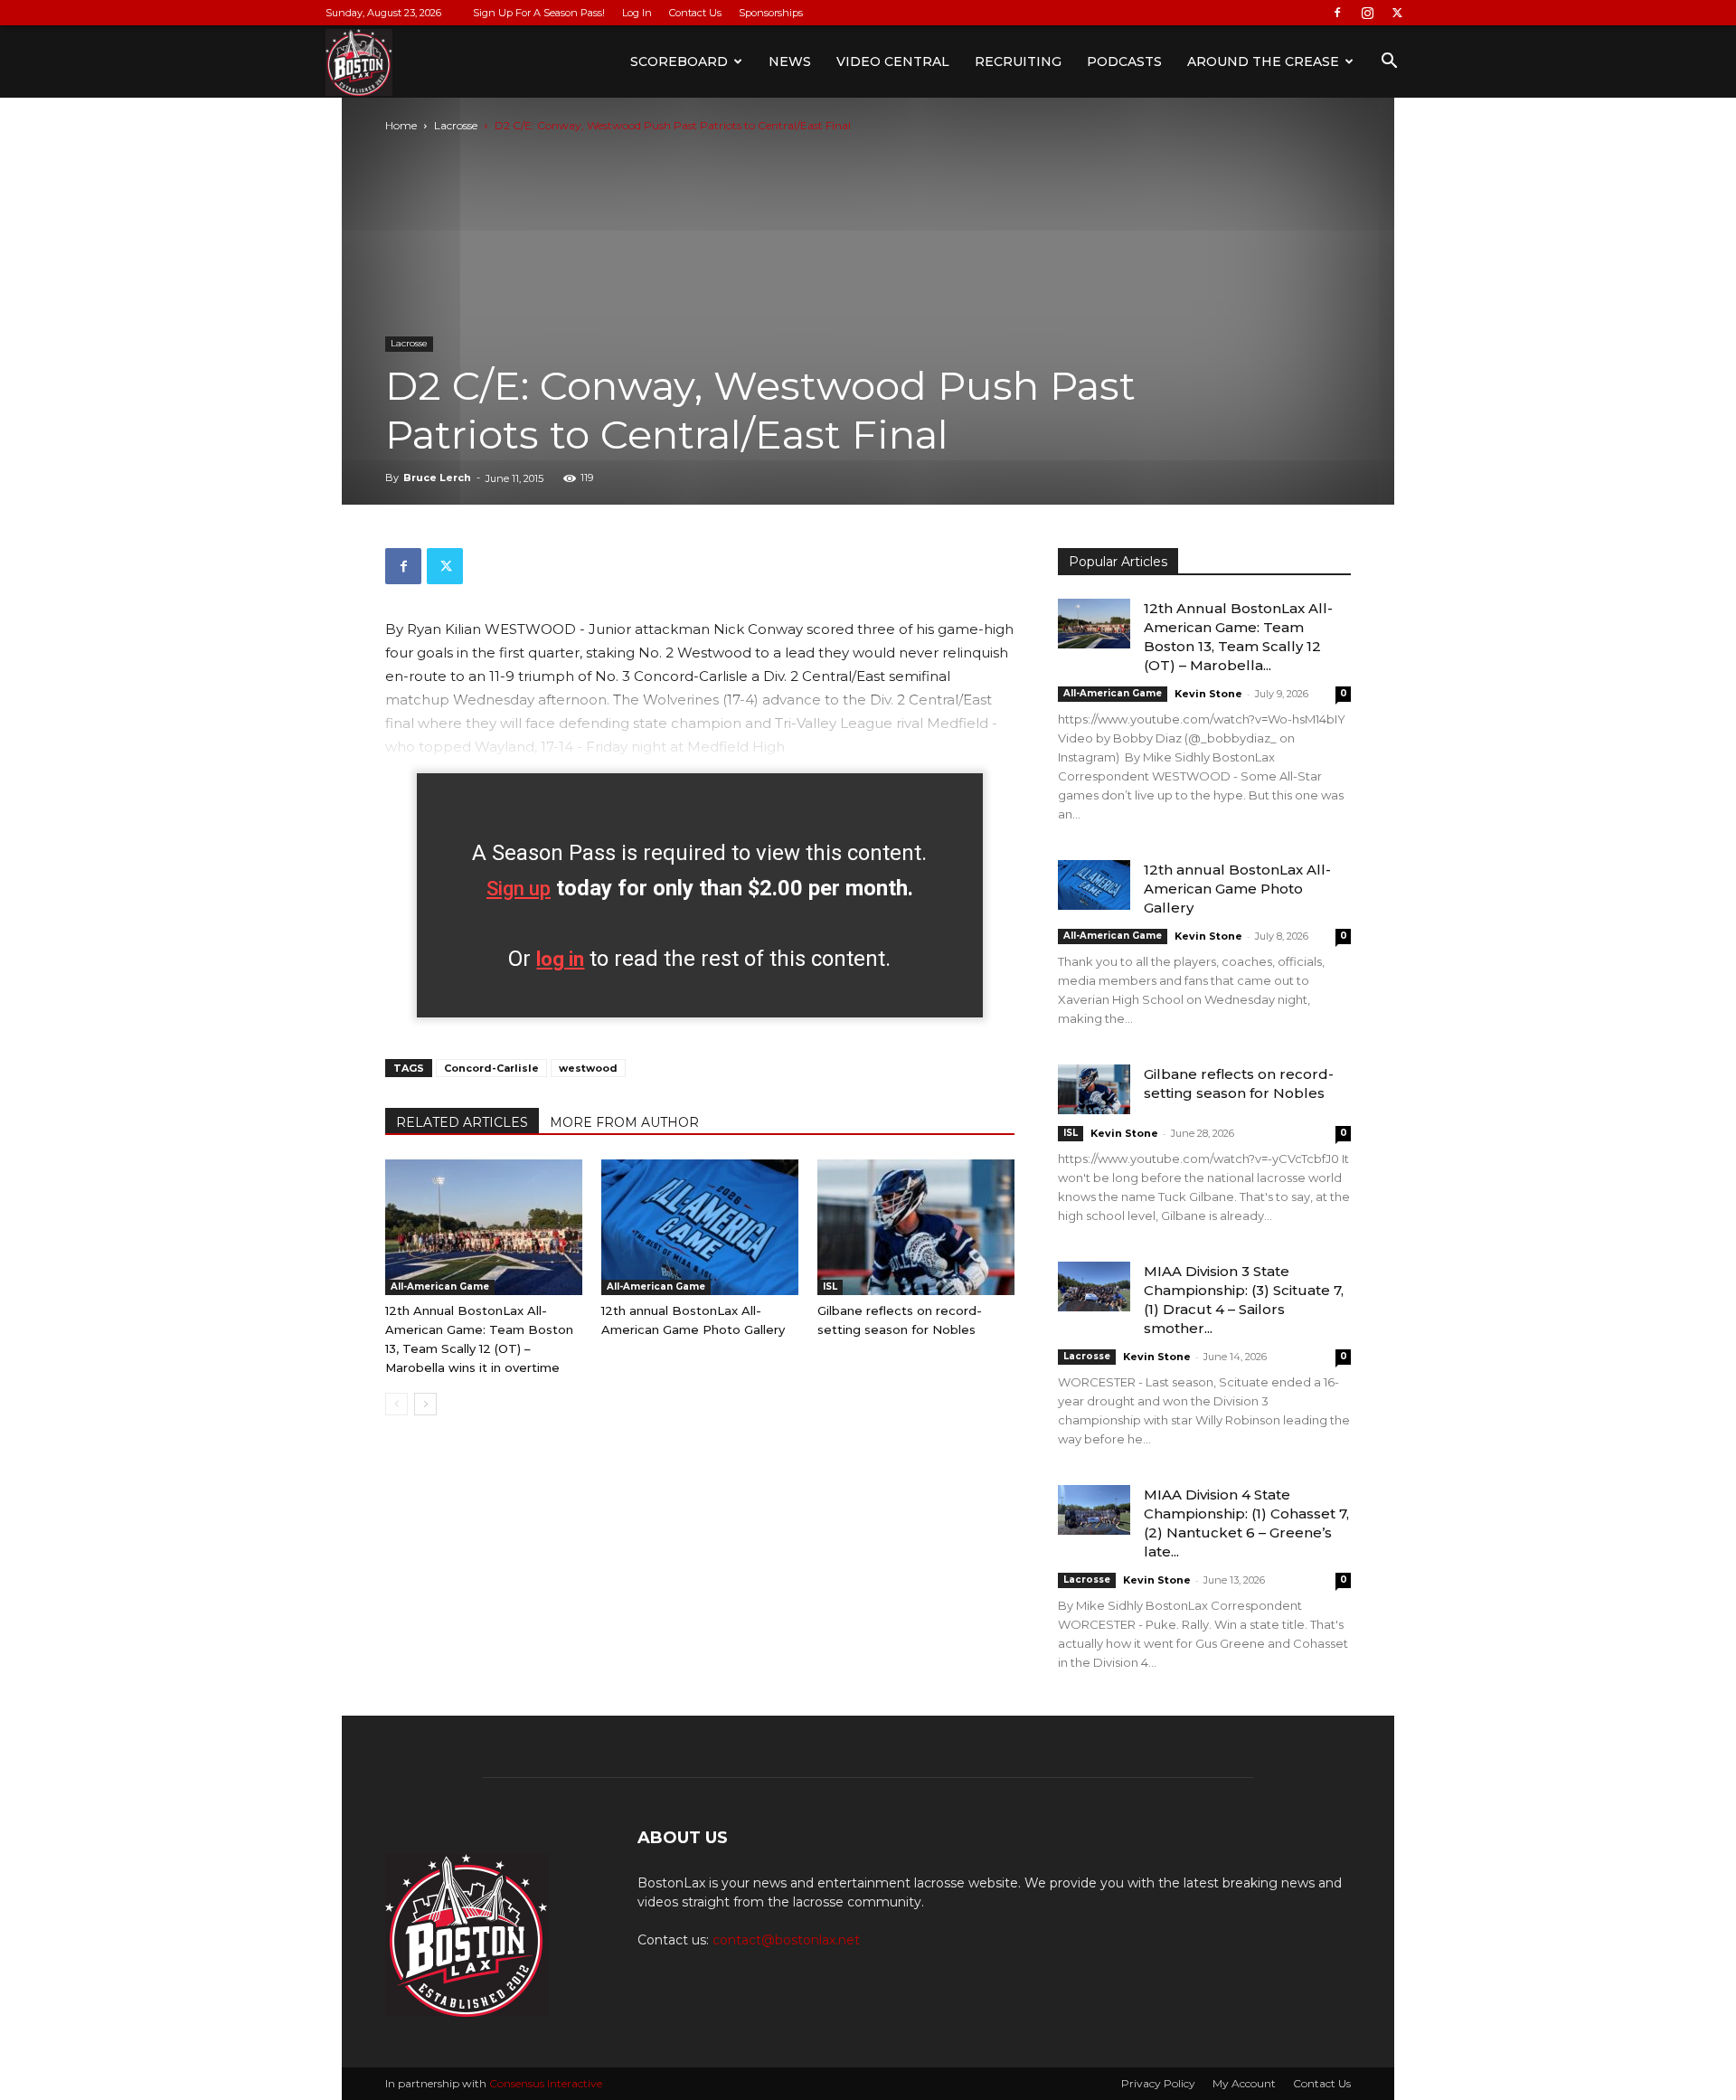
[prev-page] (396, 1404)
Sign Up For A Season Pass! (539, 13)
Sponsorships (771, 13)
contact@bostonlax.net (786, 1940)
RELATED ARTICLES (462, 1122)
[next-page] (425, 1404)
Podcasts (1124, 61)
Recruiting (1018, 61)
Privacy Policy (1158, 2083)
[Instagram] (1367, 13)
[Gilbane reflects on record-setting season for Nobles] (916, 1227)
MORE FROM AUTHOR (624, 1122)
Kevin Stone (1208, 694)
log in (560, 959)
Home (401, 125)
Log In (637, 13)
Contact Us (695, 13)
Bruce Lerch (437, 478)
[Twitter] (1397, 13)
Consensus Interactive (546, 2083)
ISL (830, 1286)
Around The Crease (1263, 61)
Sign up (519, 889)
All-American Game (440, 1286)
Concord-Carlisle (491, 1068)
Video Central (893, 61)
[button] (1389, 63)
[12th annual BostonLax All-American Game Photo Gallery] (700, 1227)
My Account (1244, 2083)
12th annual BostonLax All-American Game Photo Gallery (1237, 889)
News (790, 61)
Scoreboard (679, 61)
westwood (588, 1068)
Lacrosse (456, 125)
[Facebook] (1337, 13)
